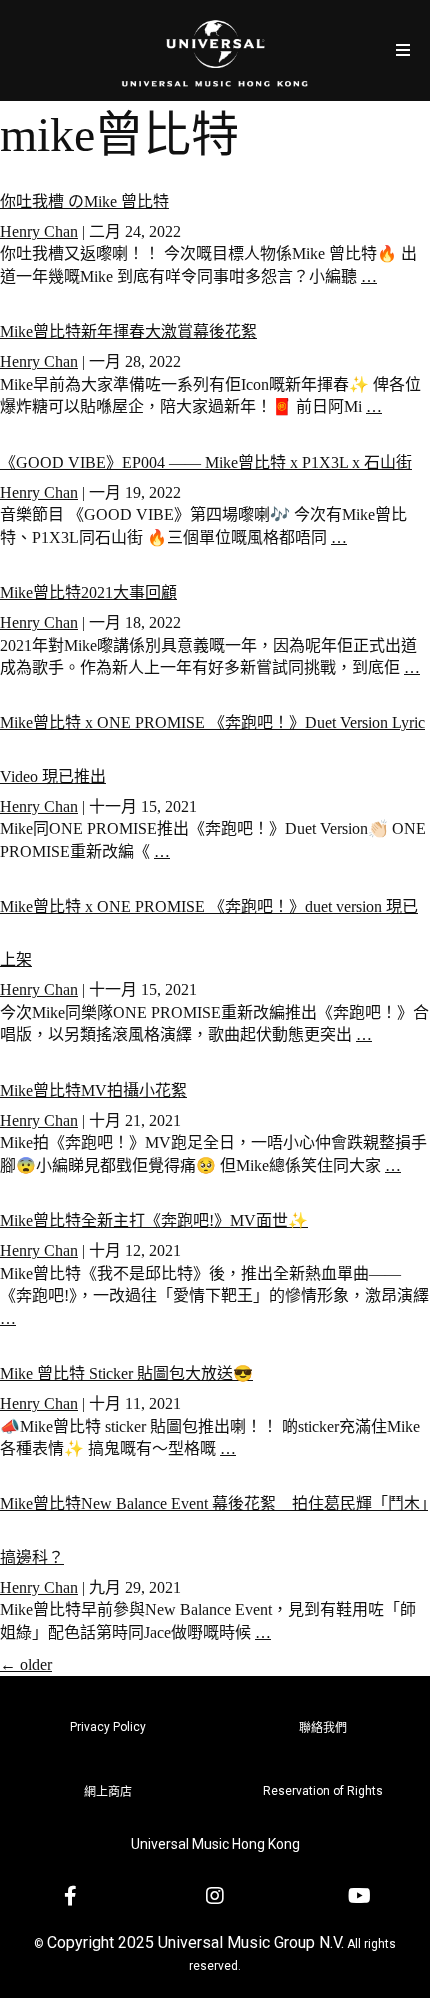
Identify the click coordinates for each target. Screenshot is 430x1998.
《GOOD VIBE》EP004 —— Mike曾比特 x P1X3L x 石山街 (206, 462)
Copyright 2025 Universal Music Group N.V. (195, 1942)
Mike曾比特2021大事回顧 (88, 592)
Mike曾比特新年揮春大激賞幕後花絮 (128, 331)
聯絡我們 (323, 1728)
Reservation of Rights (323, 1791)
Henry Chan (39, 231)
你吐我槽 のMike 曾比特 (84, 201)
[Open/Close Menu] (402, 50)
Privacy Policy (108, 1727)
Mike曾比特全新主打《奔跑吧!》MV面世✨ (154, 1220)
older (26, 1664)
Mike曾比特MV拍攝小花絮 (93, 1090)
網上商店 (108, 1792)
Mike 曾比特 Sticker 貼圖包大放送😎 (126, 1373)
